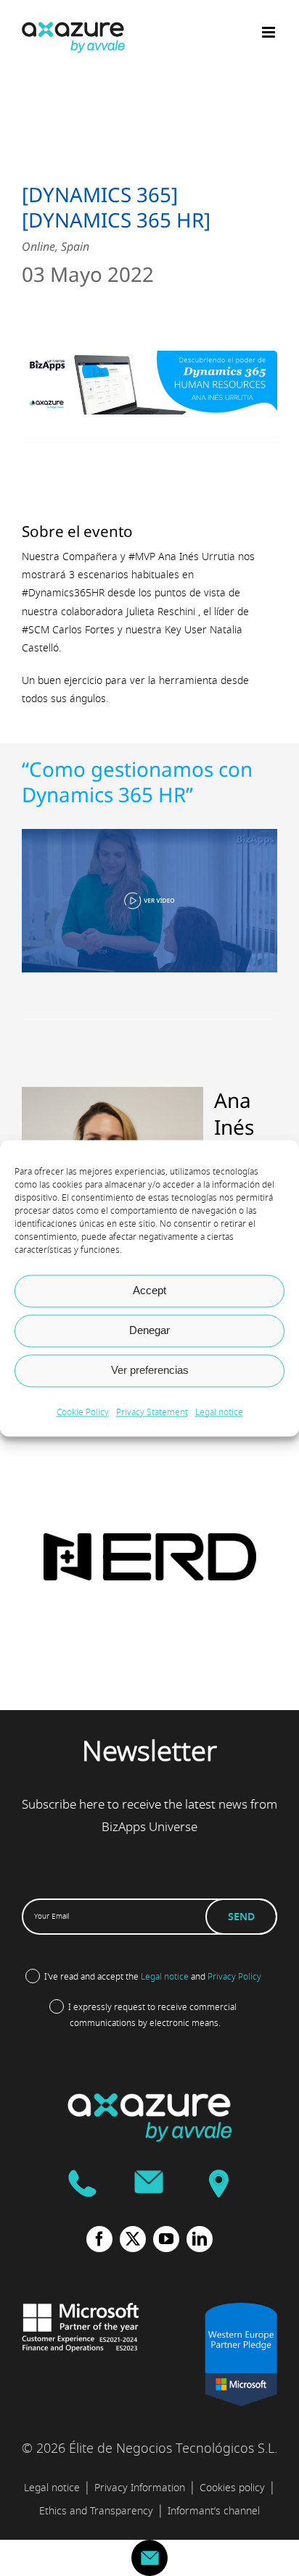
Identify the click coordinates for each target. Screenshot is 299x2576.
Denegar (149, 1330)
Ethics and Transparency (96, 2511)
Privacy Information (140, 2488)
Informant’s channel (214, 2511)
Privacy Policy (234, 1977)
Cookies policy (232, 2488)
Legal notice (219, 1412)
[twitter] (133, 2239)
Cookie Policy (83, 1412)
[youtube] (166, 2239)
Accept (149, 1290)
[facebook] (99, 2239)
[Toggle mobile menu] (270, 32)
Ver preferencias (150, 1370)
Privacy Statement (152, 1412)
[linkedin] (200, 2239)
